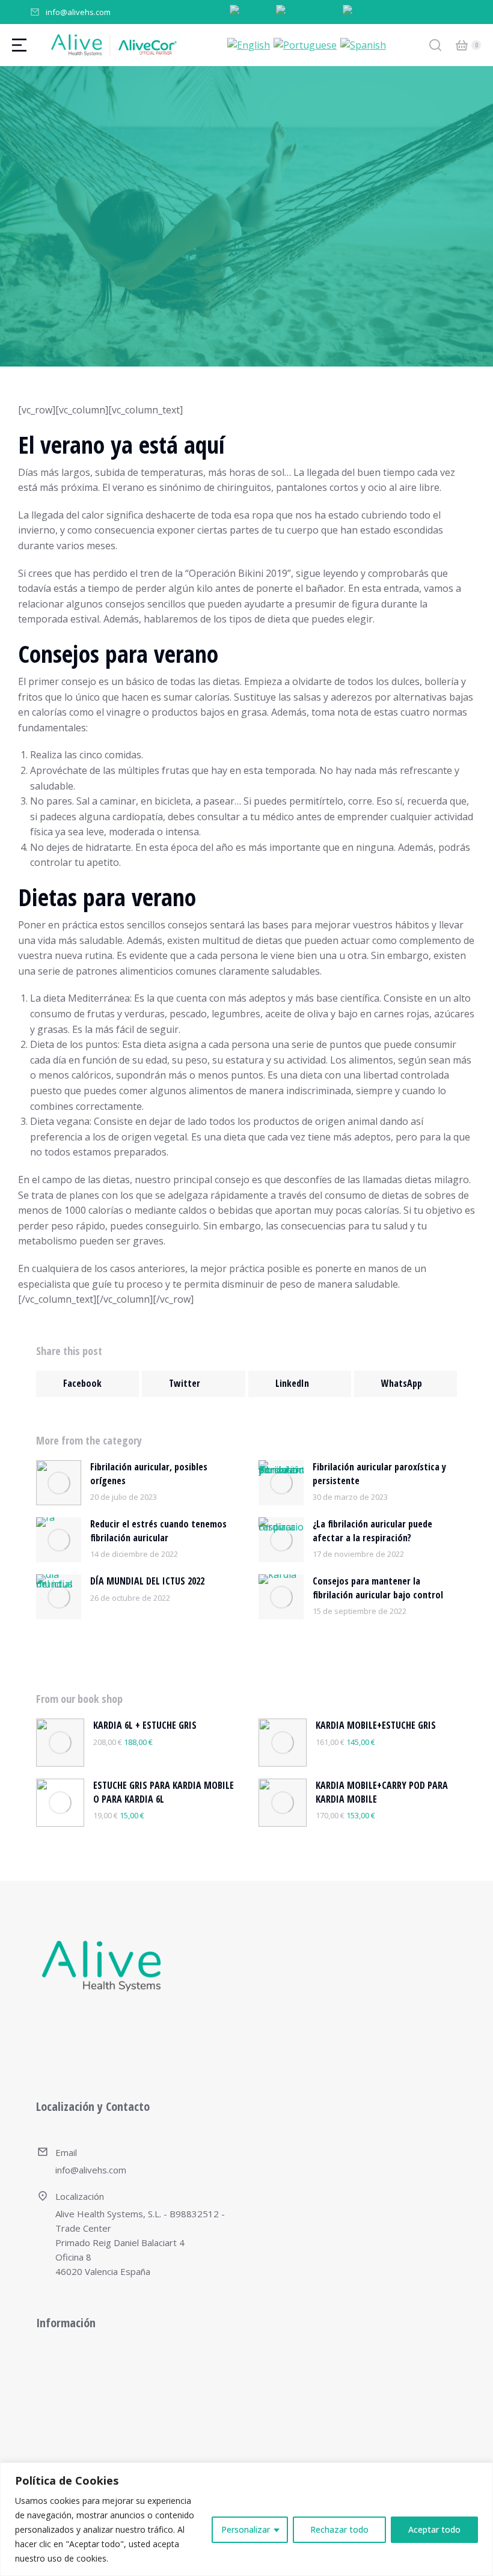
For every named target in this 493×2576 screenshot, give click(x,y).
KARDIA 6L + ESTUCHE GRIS (145, 1725)
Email (66, 2152)
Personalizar (246, 2529)
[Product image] (60, 1743)
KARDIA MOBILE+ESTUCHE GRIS (376, 1725)
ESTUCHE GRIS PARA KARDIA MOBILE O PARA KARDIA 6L (164, 1792)
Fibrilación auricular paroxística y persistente (379, 1473)
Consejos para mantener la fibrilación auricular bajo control (378, 1588)
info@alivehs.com (78, 12)
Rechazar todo (339, 2529)
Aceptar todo (434, 2529)
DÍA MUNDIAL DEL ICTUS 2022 (147, 1581)
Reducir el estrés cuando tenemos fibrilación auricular (158, 1530)
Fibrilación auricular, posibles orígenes (149, 1473)
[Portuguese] (308, 11)
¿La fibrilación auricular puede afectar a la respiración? (372, 1530)
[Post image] (59, 1483)
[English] (252, 11)
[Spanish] (366, 11)
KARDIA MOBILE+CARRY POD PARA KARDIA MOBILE (382, 1792)
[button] (87, 1384)
